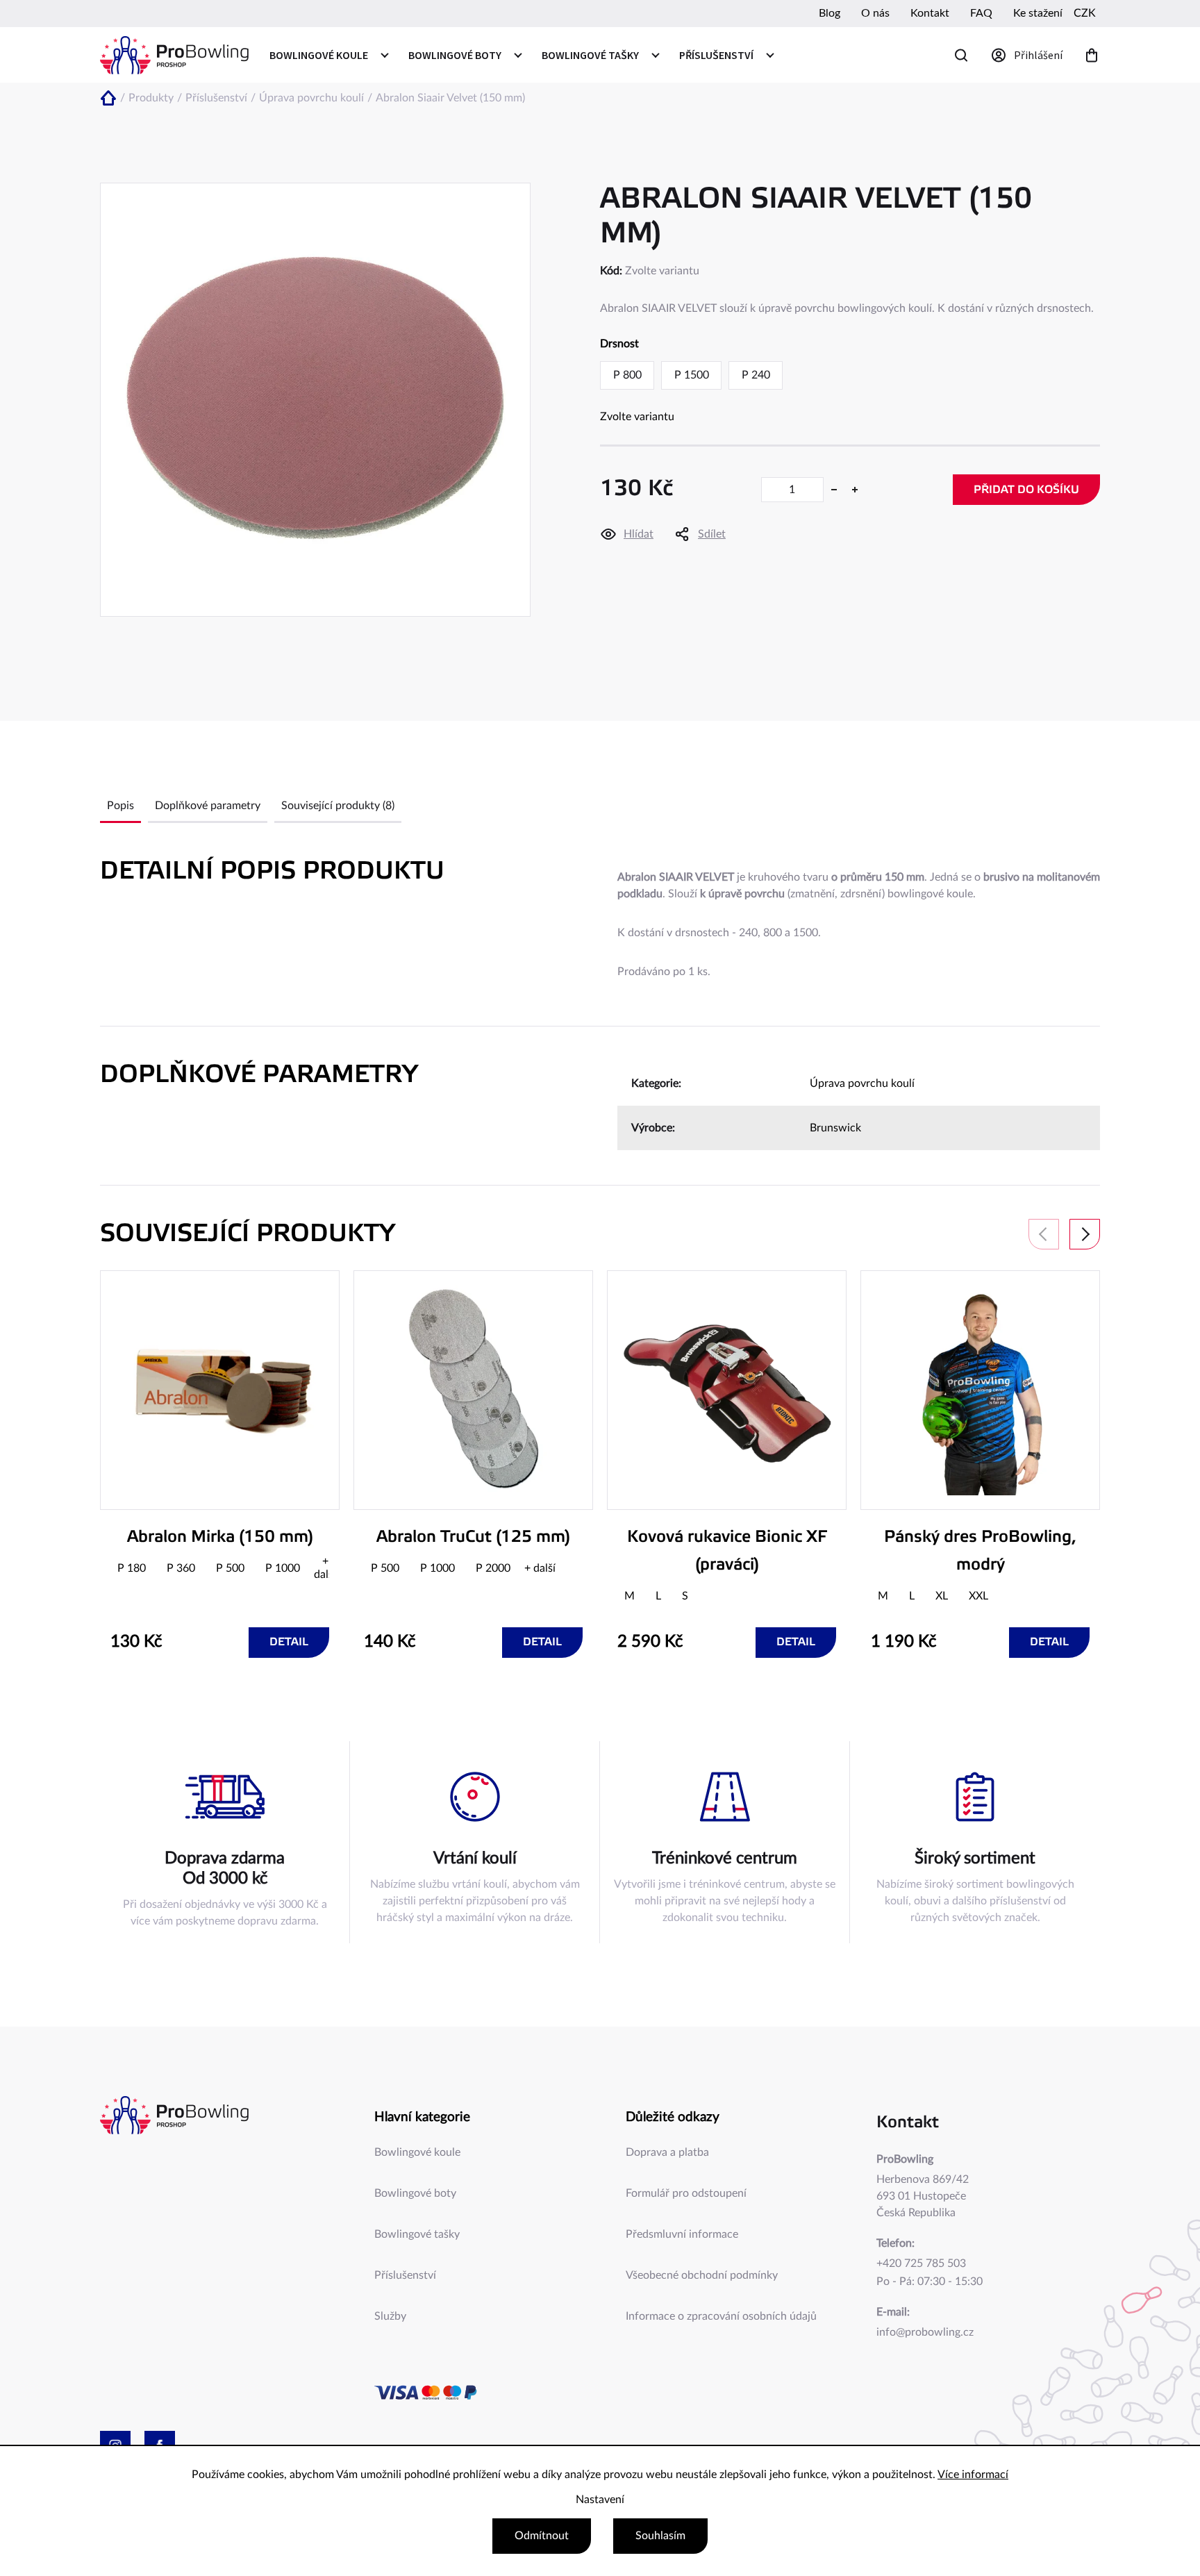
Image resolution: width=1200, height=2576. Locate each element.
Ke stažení (1038, 13)
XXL (978, 1596)
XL (942, 1596)
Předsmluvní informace (682, 2234)
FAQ (981, 13)
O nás (875, 13)
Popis (120, 806)
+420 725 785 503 (921, 2263)
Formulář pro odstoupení (686, 2193)
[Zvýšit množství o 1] (855, 490)
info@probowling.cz (925, 2332)
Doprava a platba (667, 2152)
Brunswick (835, 1128)
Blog (830, 13)
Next (1085, 1234)
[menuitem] (328, 55)
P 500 (230, 1568)
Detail (289, 1642)
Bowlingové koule (417, 2152)
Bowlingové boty (415, 2193)
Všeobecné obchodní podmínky (702, 2275)
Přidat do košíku (1026, 490)
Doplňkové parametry (208, 806)
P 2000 (493, 1568)
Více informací (973, 2475)
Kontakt (930, 13)
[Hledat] (961, 55)
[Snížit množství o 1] (834, 490)
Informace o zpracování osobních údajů (721, 2316)
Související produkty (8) (338, 806)
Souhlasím (660, 2536)
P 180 (132, 1568)
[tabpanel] (220, 1464)
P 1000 (283, 1568)
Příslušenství (405, 2275)
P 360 (181, 1568)
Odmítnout (542, 2536)
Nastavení (600, 2500)
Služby (390, 2316)
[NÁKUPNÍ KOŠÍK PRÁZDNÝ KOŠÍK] (1092, 55)
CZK (1085, 13)
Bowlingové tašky (417, 2234)
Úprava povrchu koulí (862, 1083)
